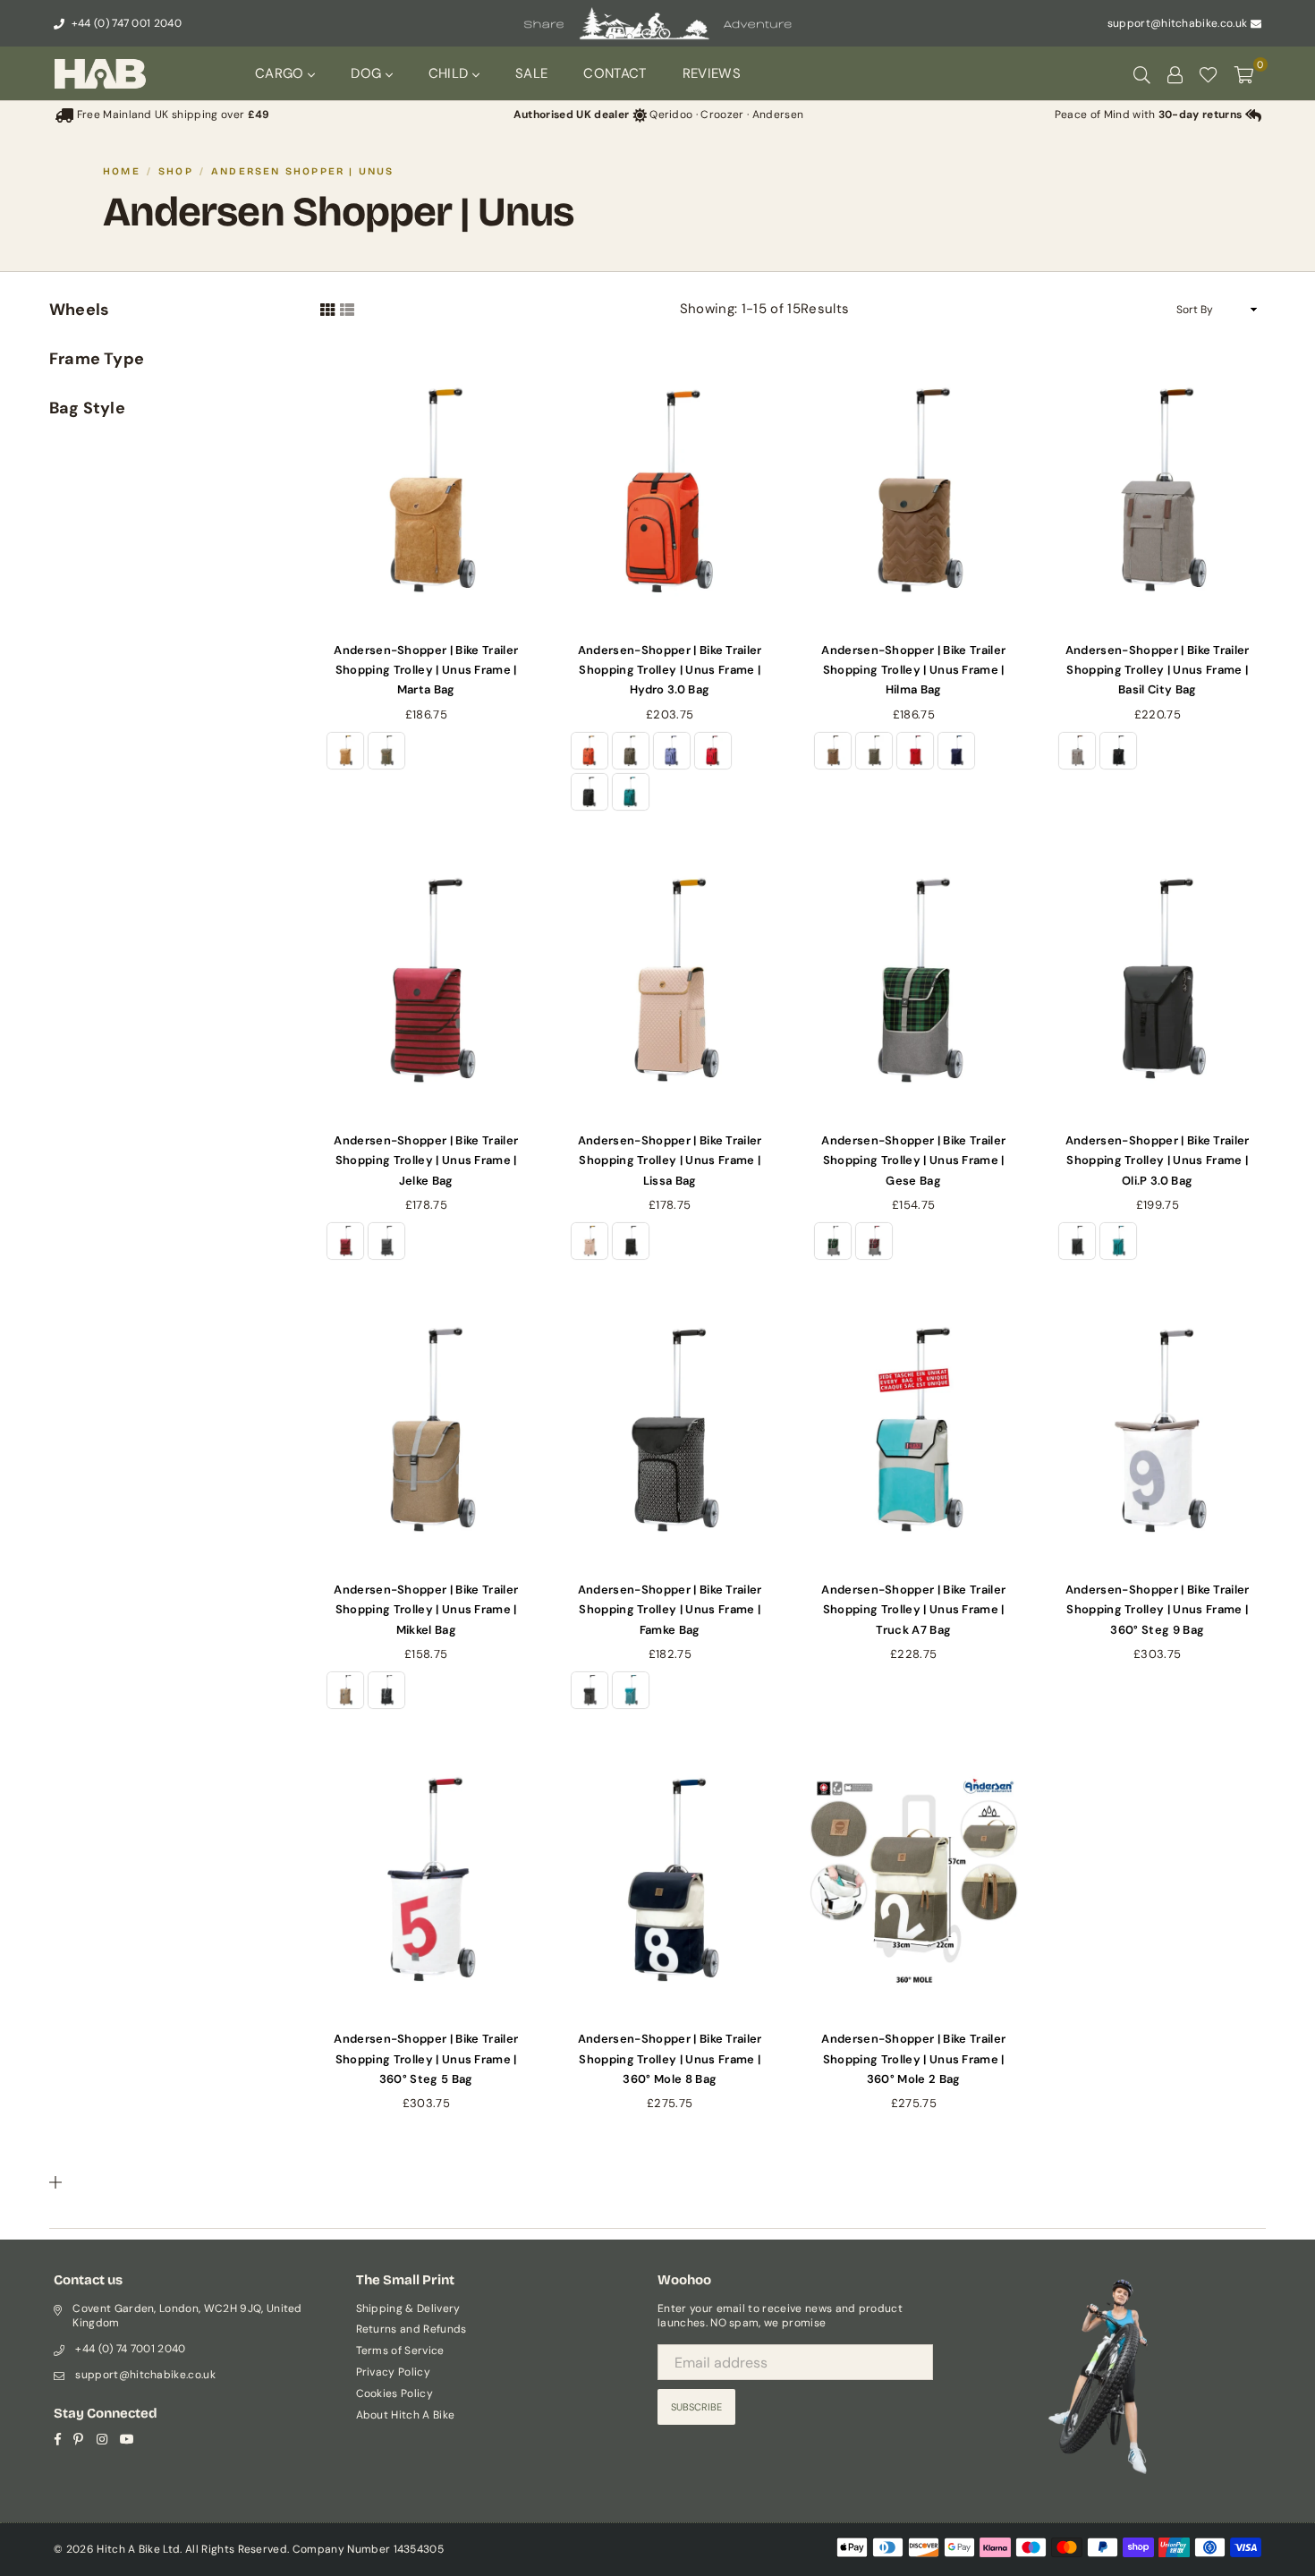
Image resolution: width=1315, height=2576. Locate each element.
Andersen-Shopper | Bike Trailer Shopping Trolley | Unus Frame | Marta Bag (426, 670)
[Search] (1142, 73)
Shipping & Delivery (408, 2308)
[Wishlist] (1208, 73)
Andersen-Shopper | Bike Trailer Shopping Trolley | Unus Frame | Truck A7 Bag (913, 1610)
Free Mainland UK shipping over (171, 115)
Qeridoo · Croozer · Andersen (658, 115)
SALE (531, 73)
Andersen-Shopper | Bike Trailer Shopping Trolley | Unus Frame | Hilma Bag (913, 670)
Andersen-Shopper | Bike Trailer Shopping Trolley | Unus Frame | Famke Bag (670, 1610)
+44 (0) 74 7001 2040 (130, 2349)
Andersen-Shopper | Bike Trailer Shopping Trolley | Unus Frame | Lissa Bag (670, 1160)
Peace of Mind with (1149, 115)
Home (122, 171)
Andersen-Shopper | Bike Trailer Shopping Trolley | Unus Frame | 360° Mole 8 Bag (670, 2059)
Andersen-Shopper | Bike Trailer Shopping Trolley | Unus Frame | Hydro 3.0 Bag (670, 670)
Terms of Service (400, 2351)
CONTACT (615, 73)
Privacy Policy (393, 2372)
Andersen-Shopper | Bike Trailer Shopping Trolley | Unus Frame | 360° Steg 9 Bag (1158, 1610)
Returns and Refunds (411, 2329)
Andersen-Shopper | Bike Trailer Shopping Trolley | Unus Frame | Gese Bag (913, 1160)
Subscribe (696, 2407)
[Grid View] (327, 309)
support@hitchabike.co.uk (1178, 23)
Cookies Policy (394, 2393)
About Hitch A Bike (406, 2415)
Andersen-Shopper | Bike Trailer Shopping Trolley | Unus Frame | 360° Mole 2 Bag (913, 2059)
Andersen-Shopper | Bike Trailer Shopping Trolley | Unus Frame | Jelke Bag (426, 1160)
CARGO (281, 73)
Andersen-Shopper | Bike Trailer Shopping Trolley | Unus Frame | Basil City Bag (1158, 670)
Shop (176, 171)
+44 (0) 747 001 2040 (125, 23)
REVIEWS (712, 73)
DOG (368, 73)
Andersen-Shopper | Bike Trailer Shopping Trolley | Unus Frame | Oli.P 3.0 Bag (1158, 1160)
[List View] (347, 309)
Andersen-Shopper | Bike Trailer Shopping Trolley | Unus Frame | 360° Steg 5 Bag (426, 2059)
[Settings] (1175, 73)
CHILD (450, 73)
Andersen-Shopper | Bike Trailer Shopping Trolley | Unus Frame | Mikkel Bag (426, 1610)
